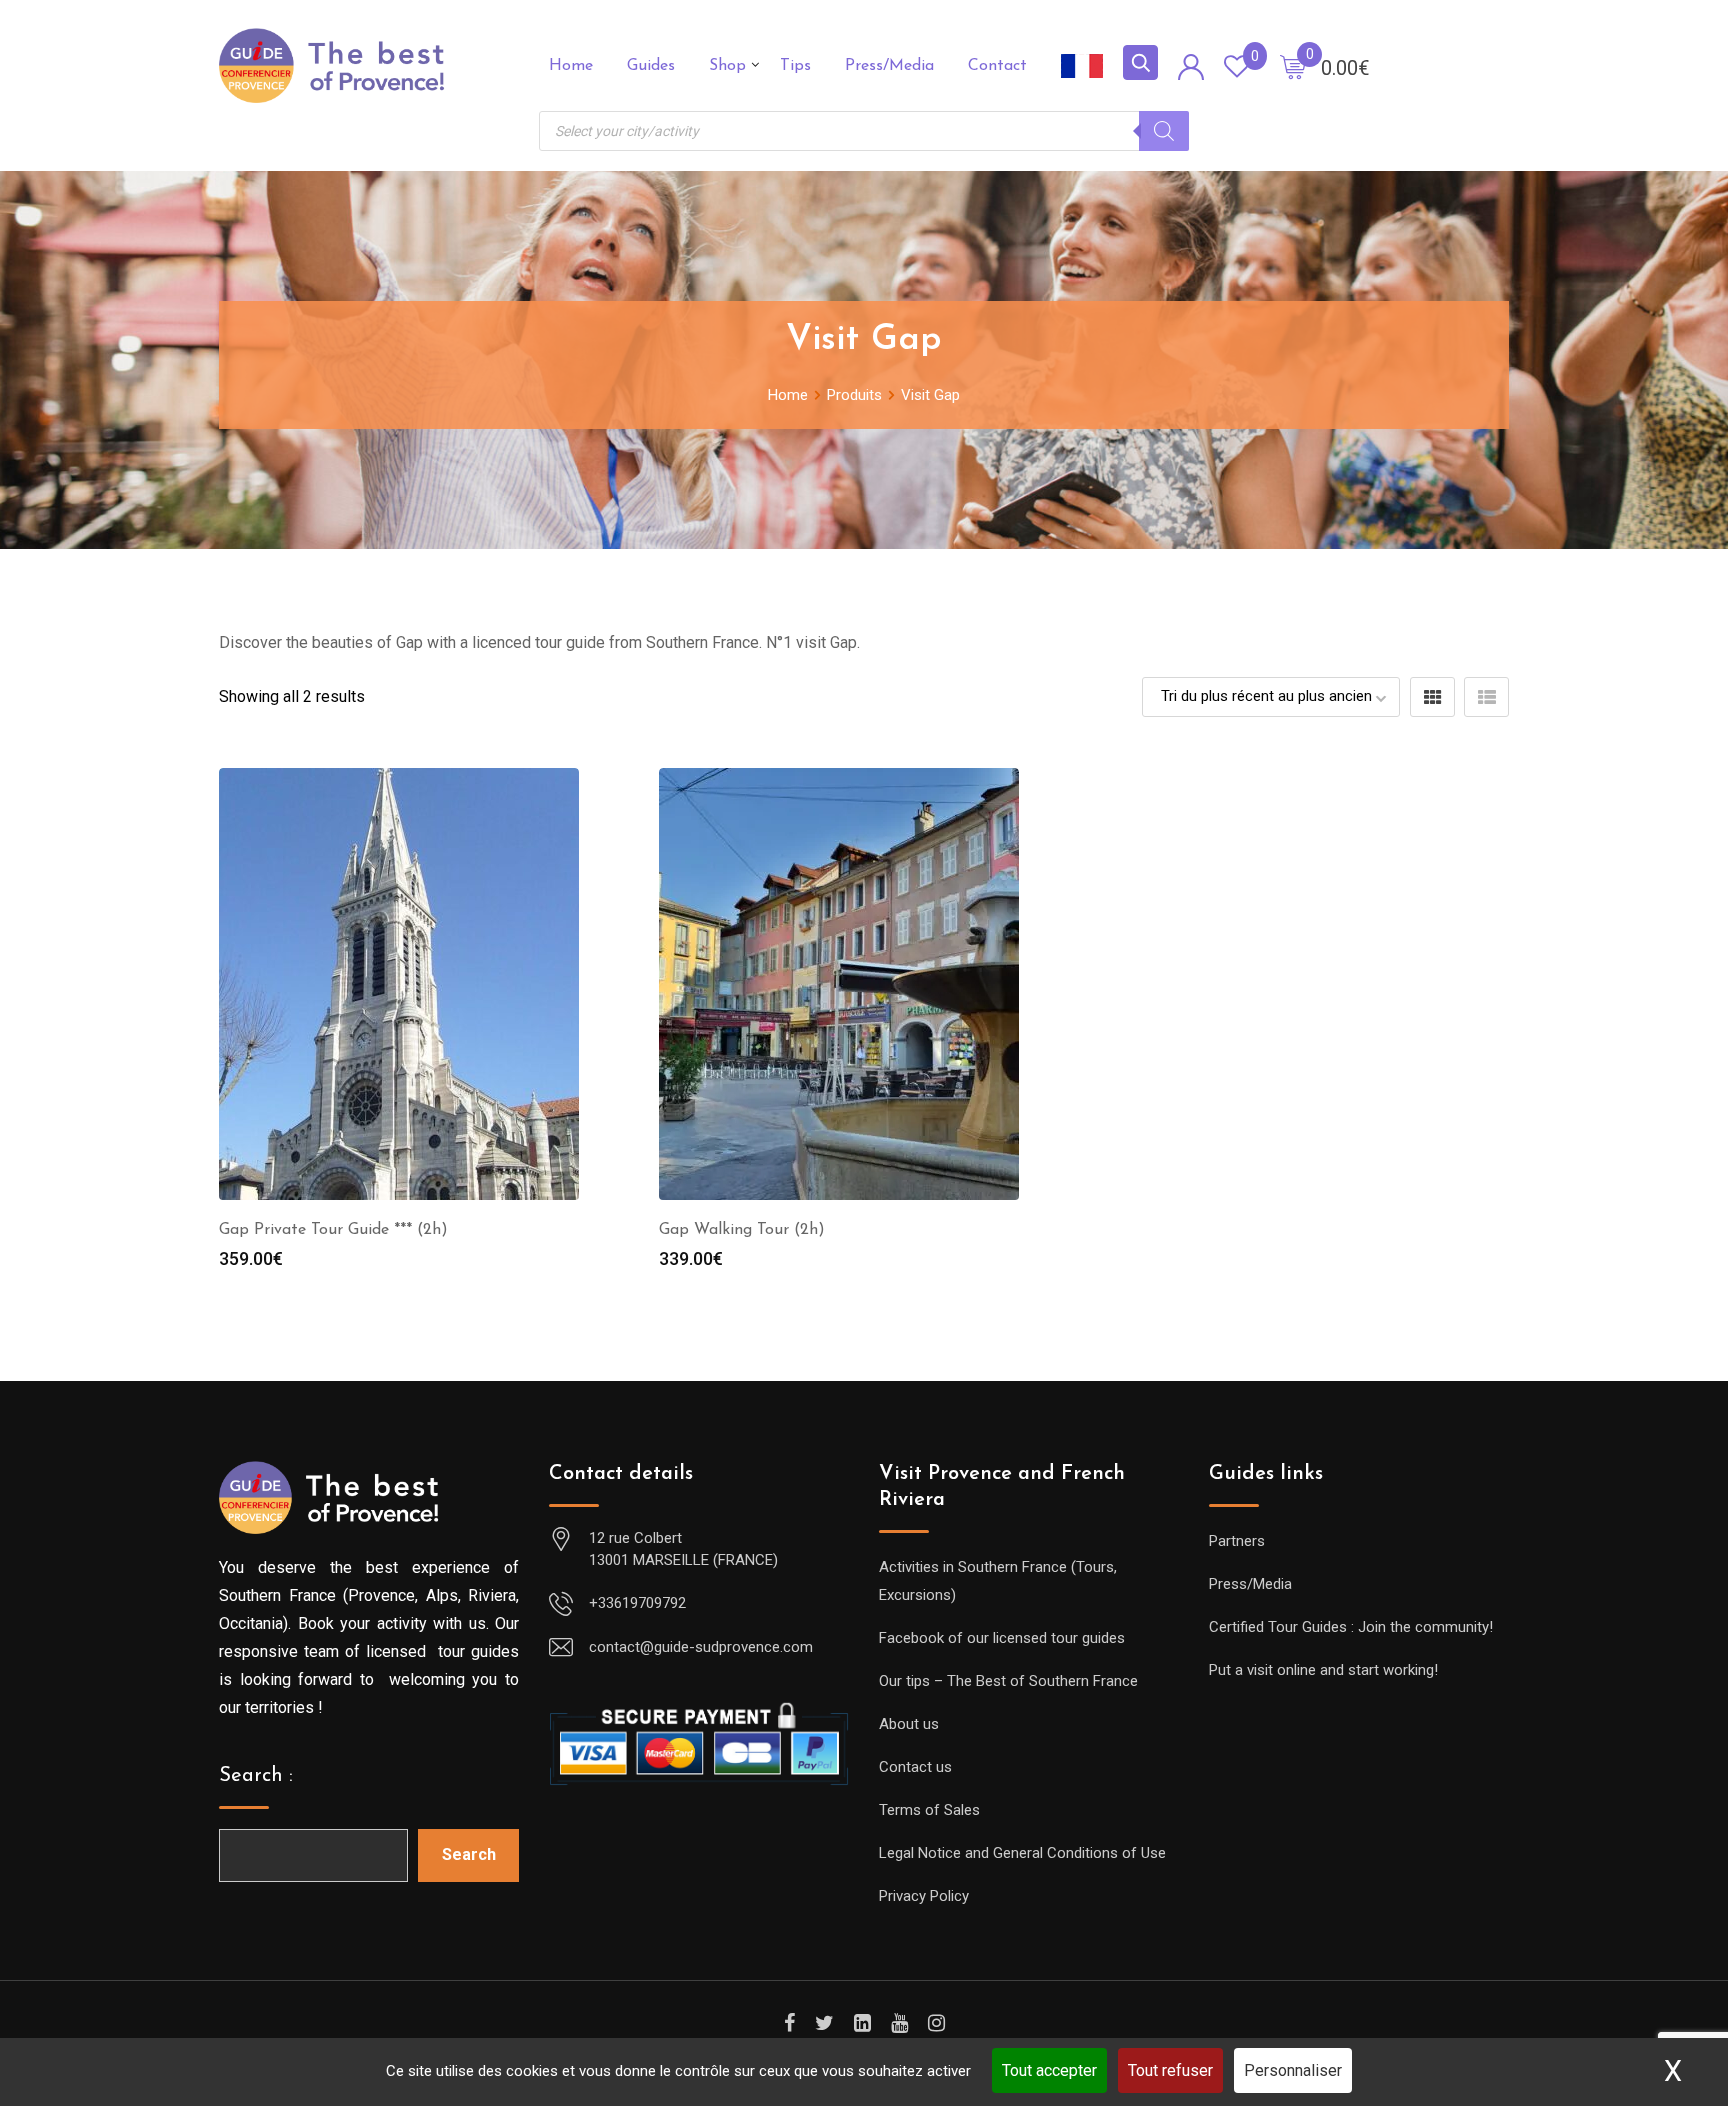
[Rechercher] (1164, 131)
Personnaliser (1293, 2070)
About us (909, 1724)
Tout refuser (1170, 2070)
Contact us (915, 1767)
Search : (256, 1776)
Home (571, 66)
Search (469, 1854)
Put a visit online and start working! (1323, 1670)
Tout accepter (1049, 2070)
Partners (1237, 1541)
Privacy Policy (924, 1896)
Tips (795, 66)
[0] (1293, 66)
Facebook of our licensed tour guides (1002, 1638)
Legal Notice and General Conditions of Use (1022, 1853)
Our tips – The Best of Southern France (1008, 1681)
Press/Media (889, 66)
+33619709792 (637, 1603)
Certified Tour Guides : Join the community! (1351, 1627)
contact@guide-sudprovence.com (701, 1647)
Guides (651, 66)
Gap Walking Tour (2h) (742, 1230)
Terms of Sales (929, 1810)
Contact (997, 66)
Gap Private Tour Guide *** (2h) (333, 1230)
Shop (727, 66)
